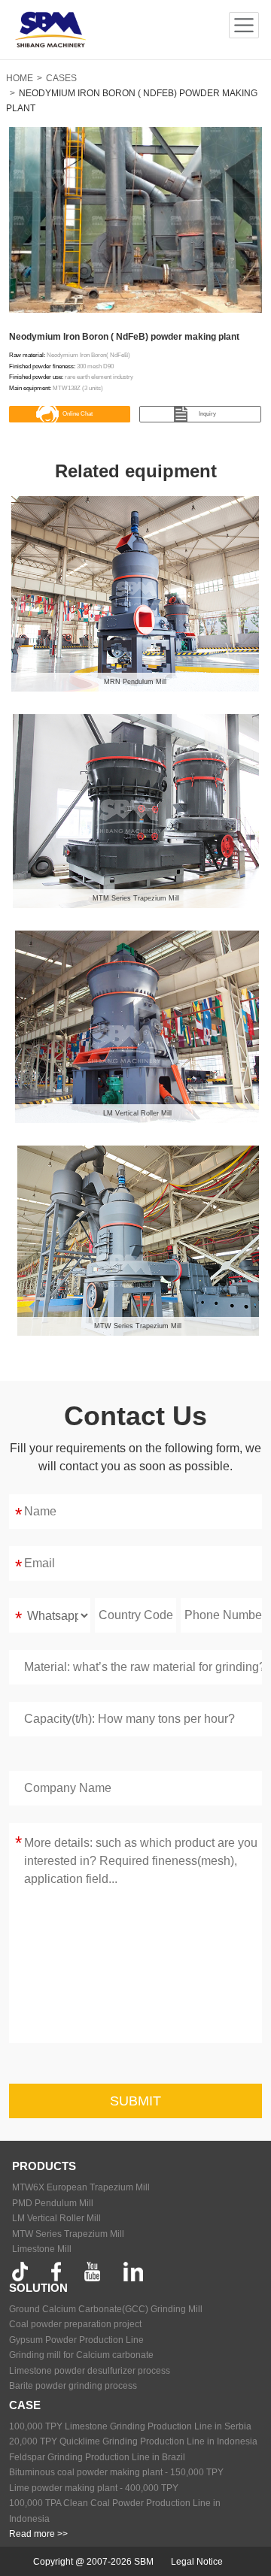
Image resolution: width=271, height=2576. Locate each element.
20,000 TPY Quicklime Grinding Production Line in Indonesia (133, 2441)
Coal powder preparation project (75, 2324)
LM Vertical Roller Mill (137, 1113)
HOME (20, 78)
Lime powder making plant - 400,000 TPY (94, 2488)
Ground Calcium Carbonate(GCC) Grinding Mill (106, 2309)
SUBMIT (135, 2101)
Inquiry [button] (207, 414)
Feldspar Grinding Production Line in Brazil (97, 2457)
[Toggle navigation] (244, 26)
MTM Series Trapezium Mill (136, 898)
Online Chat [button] (78, 414)
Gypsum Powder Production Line (76, 2340)
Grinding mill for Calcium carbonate (81, 2355)
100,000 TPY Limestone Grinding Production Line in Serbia (130, 2426)
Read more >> (38, 2534)
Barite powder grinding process (73, 2386)
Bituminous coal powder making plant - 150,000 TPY (116, 2472)
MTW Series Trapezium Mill (138, 1326)
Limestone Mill (42, 2249)
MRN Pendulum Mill (135, 682)
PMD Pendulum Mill (53, 2203)
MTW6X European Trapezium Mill (81, 2187)
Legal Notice (197, 2562)
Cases (61, 78)
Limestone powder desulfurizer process (90, 2371)
